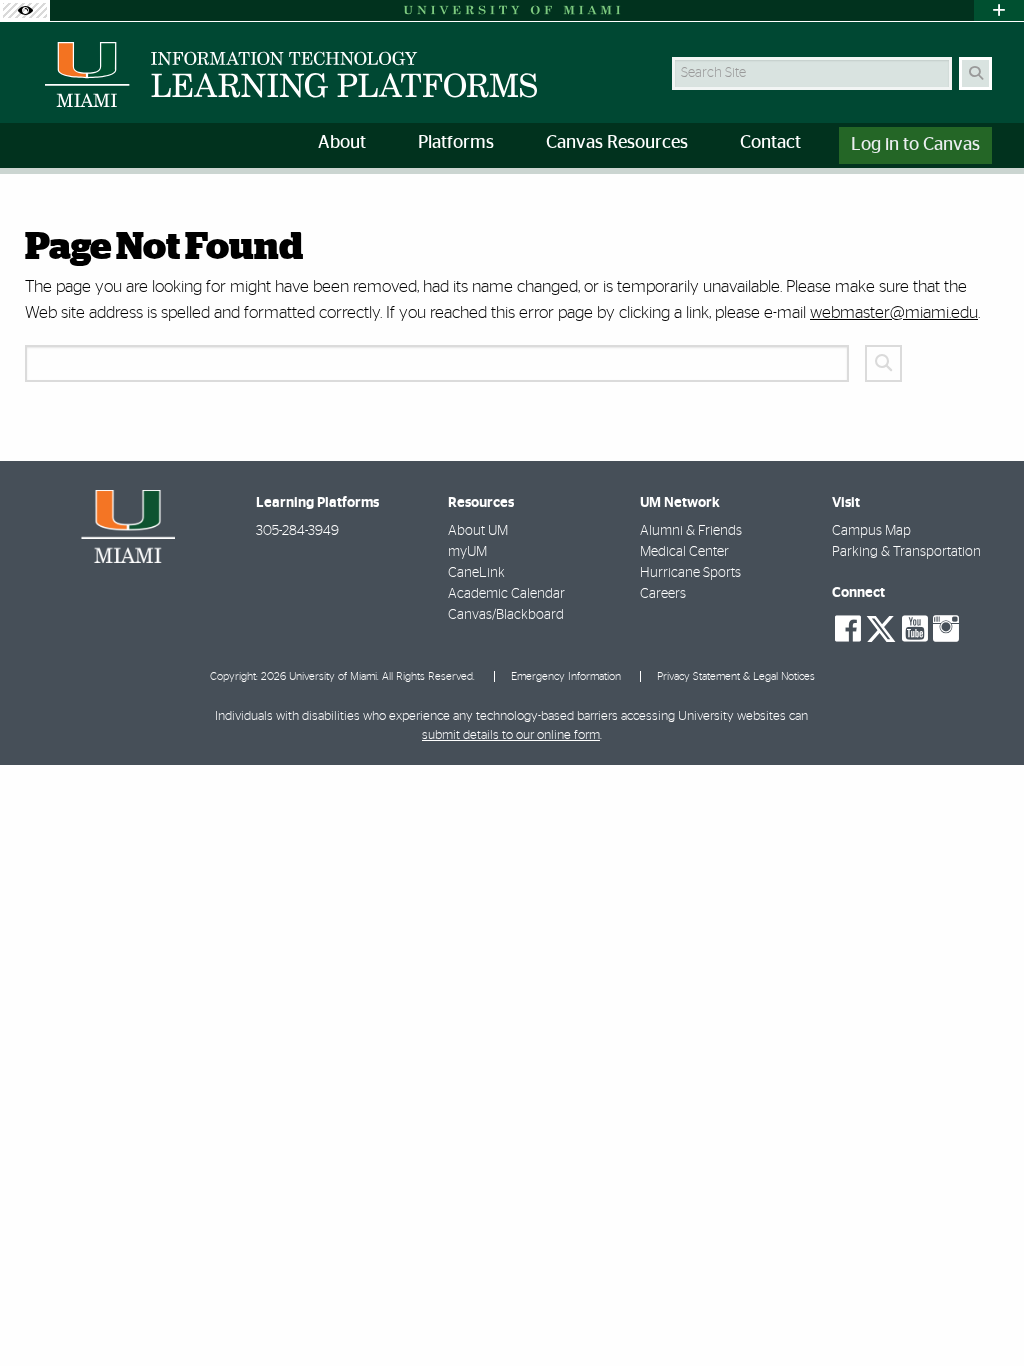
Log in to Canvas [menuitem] (915, 145)
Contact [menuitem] (770, 143)
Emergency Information (566, 676)
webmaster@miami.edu (894, 312)
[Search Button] (975, 73)
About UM (478, 531)
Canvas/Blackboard (506, 615)
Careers (663, 594)
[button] (980, 1310)
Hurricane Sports (690, 573)
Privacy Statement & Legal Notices (736, 676)
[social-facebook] (848, 629)
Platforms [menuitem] (456, 143)
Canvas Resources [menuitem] (617, 143)
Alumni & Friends (691, 531)
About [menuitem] (342, 143)
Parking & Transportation (906, 552)
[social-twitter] (881, 627)
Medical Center (684, 552)
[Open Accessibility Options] (25, 10)
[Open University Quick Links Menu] (999, 10)
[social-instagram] (946, 629)
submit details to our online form (511, 735)
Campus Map (871, 531)
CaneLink (476, 573)
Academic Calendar (506, 594)
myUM (467, 552)
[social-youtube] (915, 629)
